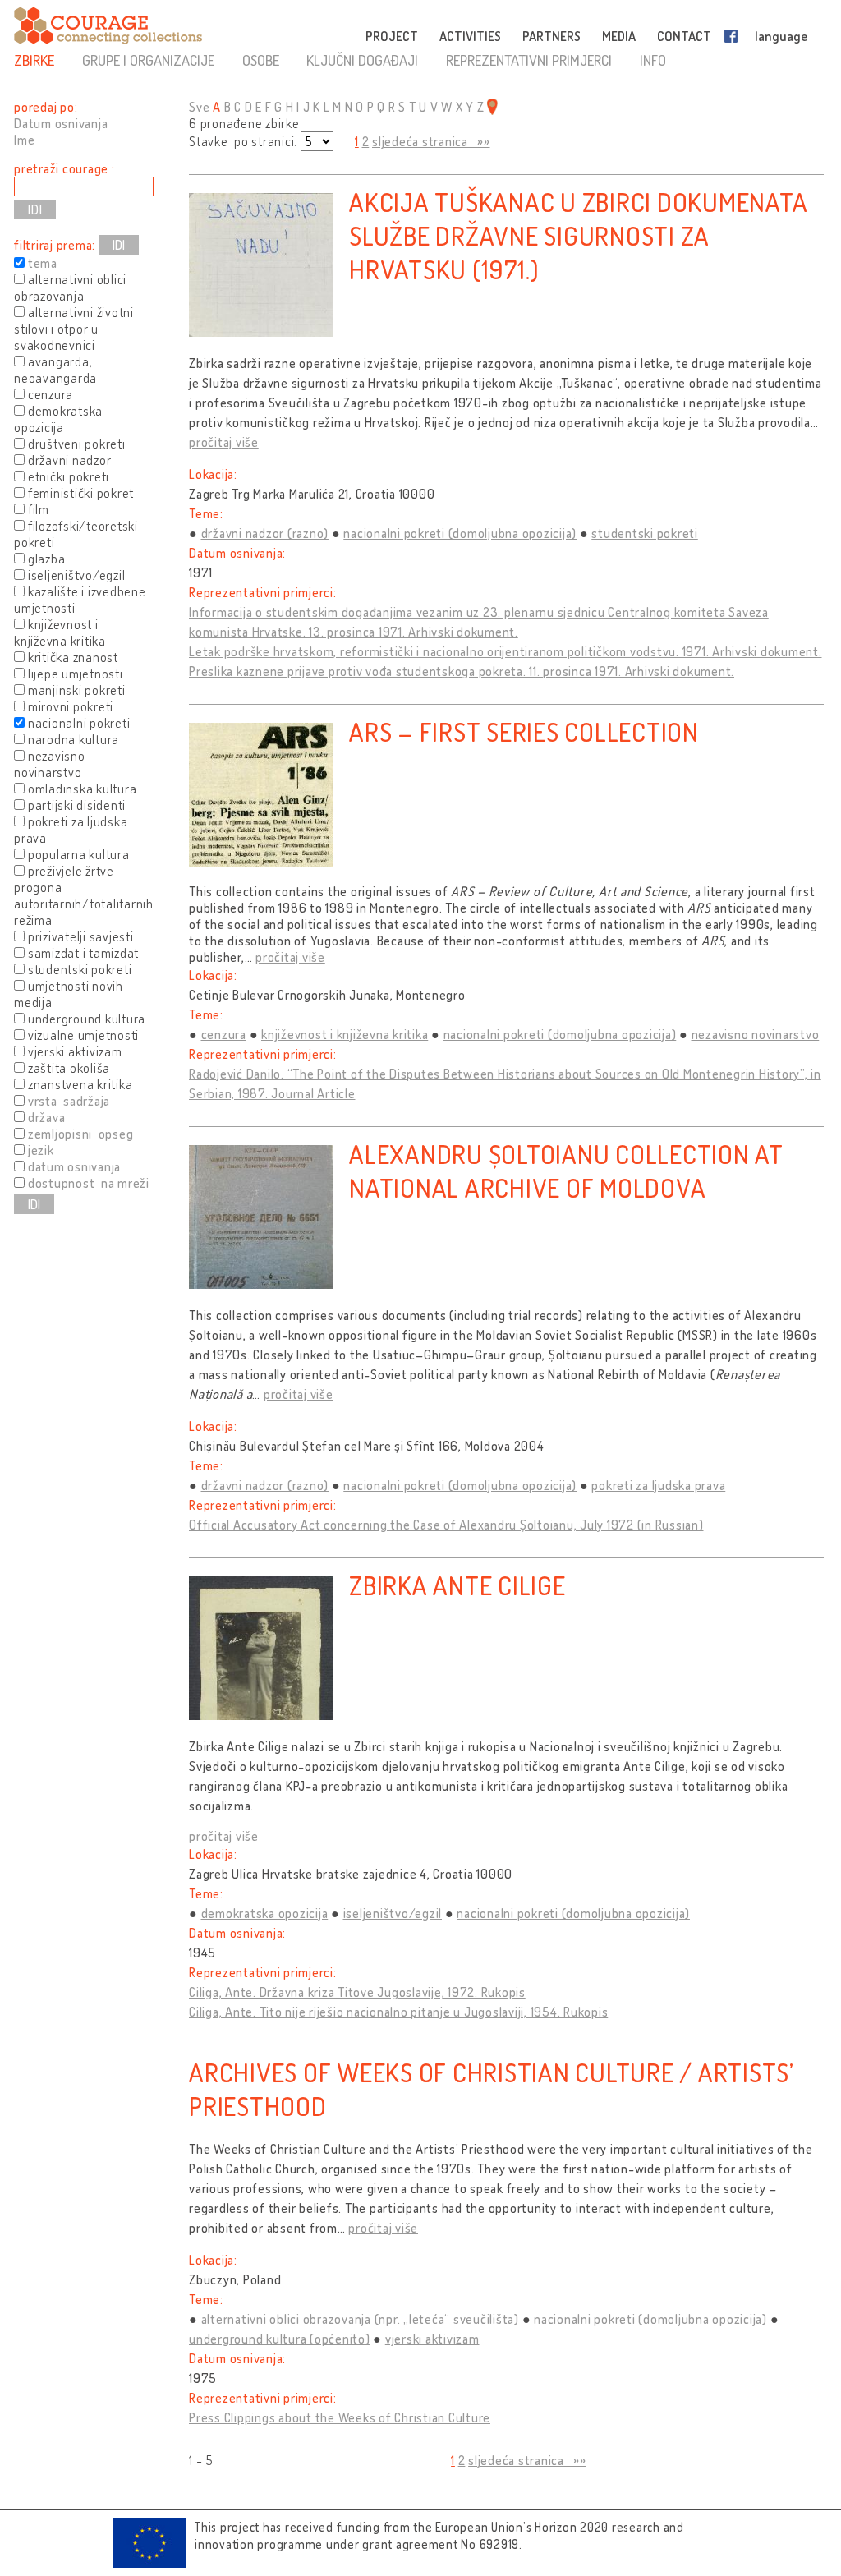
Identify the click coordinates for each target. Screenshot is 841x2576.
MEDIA (619, 36)
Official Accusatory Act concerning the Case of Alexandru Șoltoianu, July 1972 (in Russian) (446, 1525)
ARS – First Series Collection (524, 731)
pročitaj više (224, 442)
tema (43, 263)
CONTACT (684, 36)
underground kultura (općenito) (280, 2339)
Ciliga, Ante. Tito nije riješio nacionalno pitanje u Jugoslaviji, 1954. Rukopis (398, 2012)
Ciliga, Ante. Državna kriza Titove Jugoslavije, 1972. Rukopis (357, 1992)
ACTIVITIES (470, 36)
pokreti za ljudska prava (658, 1485)
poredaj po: (46, 107)
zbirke (34, 60)
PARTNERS (551, 36)
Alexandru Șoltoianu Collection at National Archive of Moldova (566, 1171)
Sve (199, 107)
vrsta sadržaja (69, 1101)
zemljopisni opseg (81, 1134)
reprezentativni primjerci (529, 60)
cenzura (224, 1034)
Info (653, 60)
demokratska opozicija (265, 1913)
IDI (119, 245)
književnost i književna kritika (345, 1034)
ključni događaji (362, 60)
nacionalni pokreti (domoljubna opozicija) (460, 533)
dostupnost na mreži (89, 1183)
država (47, 1117)
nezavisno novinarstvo (756, 1034)
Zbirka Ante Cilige (457, 1585)
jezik (41, 1150)
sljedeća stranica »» (431, 141)
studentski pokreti (645, 533)
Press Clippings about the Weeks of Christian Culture (340, 2417)
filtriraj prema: (55, 245)
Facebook (734, 36)
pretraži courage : (64, 168)
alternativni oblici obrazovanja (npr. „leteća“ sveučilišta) (360, 2319)
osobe (261, 60)
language (781, 36)
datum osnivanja (74, 1166)
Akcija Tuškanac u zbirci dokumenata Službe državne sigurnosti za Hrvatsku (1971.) (578, 235)
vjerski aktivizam (432, 2339)
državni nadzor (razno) (265, 533)
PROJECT (392, 36)
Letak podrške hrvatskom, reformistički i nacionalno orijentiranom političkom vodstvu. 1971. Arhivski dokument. (506, 651)
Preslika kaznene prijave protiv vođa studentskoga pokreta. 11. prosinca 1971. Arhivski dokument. (462, 671)
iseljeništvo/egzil (393, 1913)
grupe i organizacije (148, 60)
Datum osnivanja (61, 123)
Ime (24, 140)
